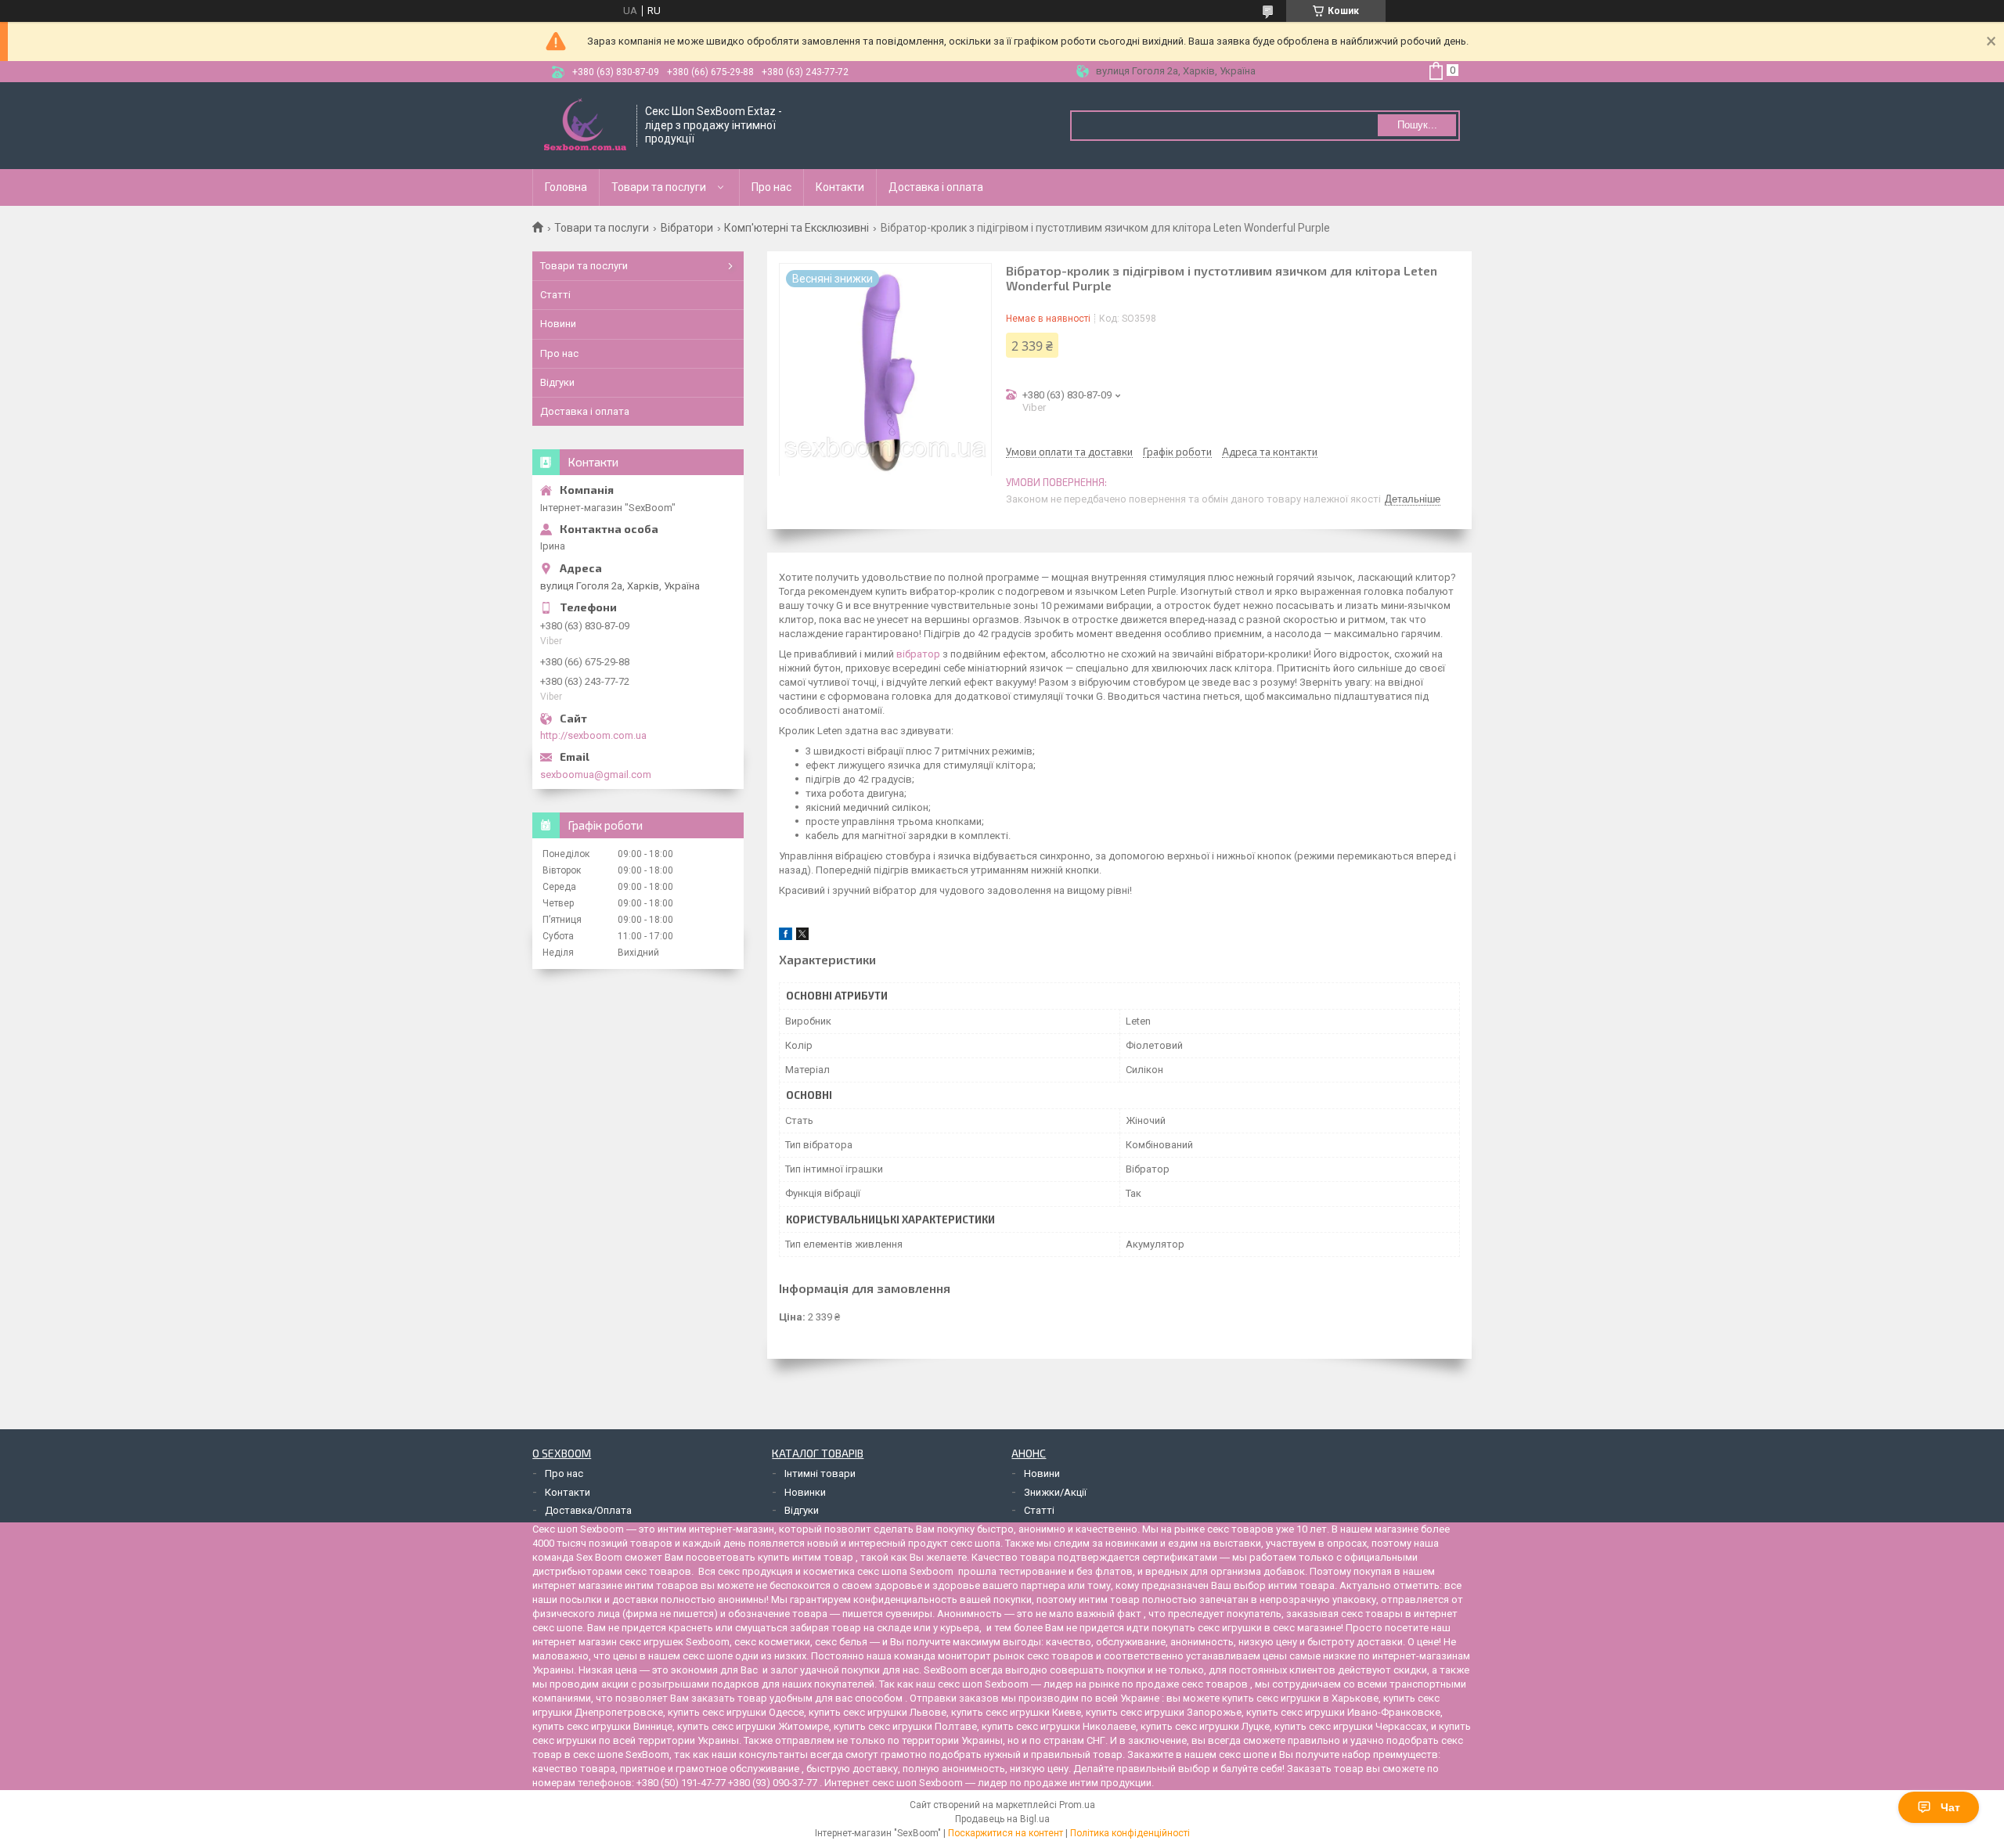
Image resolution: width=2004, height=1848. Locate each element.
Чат (1950, 1807)
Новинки (805, 1492)
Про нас (771, 187)
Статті (555, 295)
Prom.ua (1077, 1805)
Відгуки (557, 382)
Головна (566, 187)
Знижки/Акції (1055, 1492)
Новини (558, 324)
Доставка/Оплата (588, 1510)
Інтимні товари (820, 1473)
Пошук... (1417, 125)
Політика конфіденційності (1130, 1833)
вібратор (918, 654)
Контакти (840, 187)
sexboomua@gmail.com (596, 775)
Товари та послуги (659, 187)
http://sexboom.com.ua (593, 735)
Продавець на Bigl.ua (1002, 1819)
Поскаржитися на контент (1006, 1833)
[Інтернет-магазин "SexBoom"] (585, 126)
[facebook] (786, 937)
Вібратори (687, 228)
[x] (802, 937)
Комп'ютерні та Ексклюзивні (797, 228)
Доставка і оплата (936, 187)
